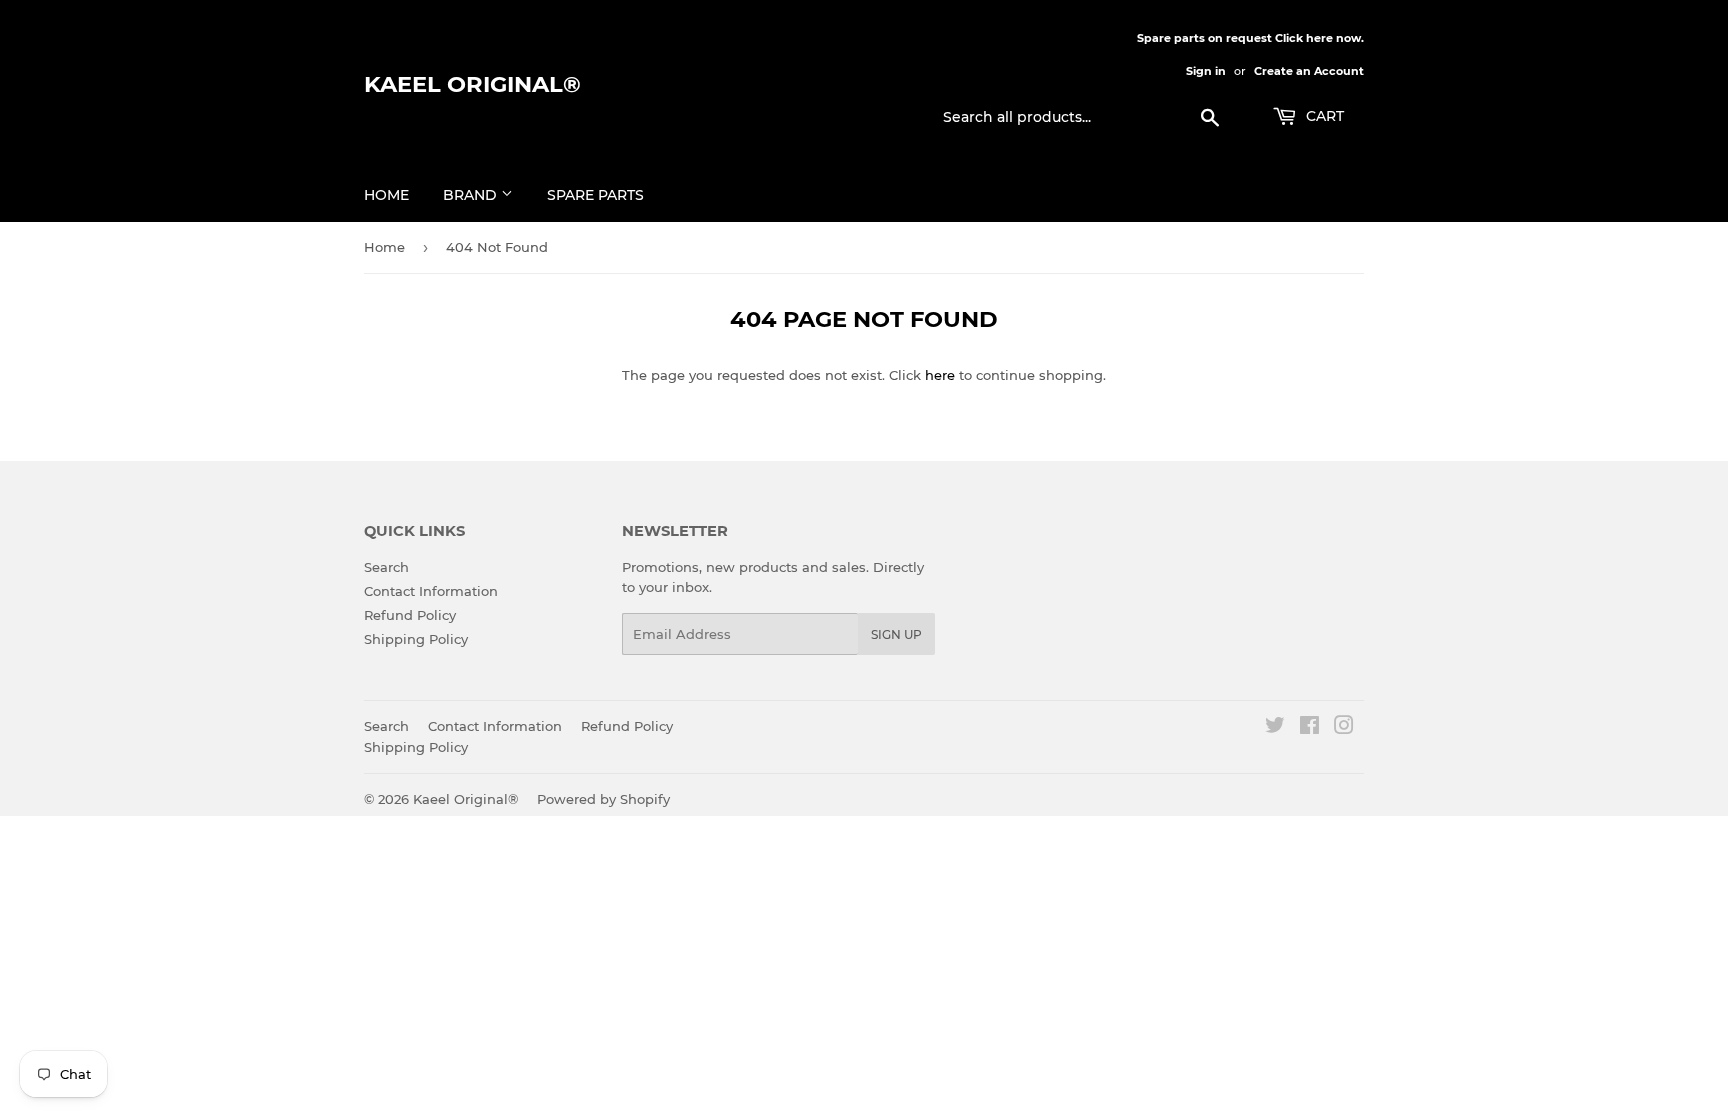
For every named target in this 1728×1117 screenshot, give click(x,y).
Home (386, 195)
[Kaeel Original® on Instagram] (1344, 728)
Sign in (1206, 71)
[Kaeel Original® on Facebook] (1309, 728)
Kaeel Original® (472, 84)
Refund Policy (410, 615)
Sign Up (896, 634)
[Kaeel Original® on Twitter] (1275, 728)
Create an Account (1309, 71)
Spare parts (595, 195)
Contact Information (431, 591)
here (940, 375)
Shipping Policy (416, 639)
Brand (472, 195)
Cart (1323, 116)
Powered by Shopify (603, 799)
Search (386, 567)
